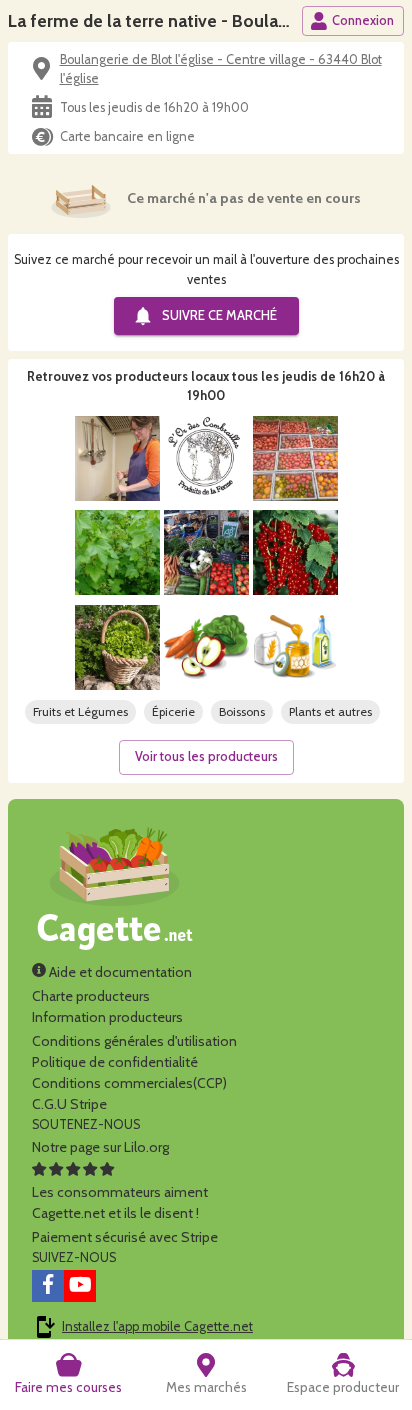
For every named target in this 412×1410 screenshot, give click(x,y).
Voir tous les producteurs (206, 756)
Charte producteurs (91, 996)
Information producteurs (107, 1017)
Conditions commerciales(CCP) (129, 1083)
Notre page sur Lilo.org (100, 1147)
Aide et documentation (119, 972)
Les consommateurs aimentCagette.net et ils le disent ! (120, 1202)
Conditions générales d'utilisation (134, 1041)
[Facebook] (48, 1286)
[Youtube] (80, 1286)
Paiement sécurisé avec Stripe (125, 1237)
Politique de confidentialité (115, 1062)
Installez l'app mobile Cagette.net (157, 1326)
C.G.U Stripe (69, 1104)
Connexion (363, 20)
